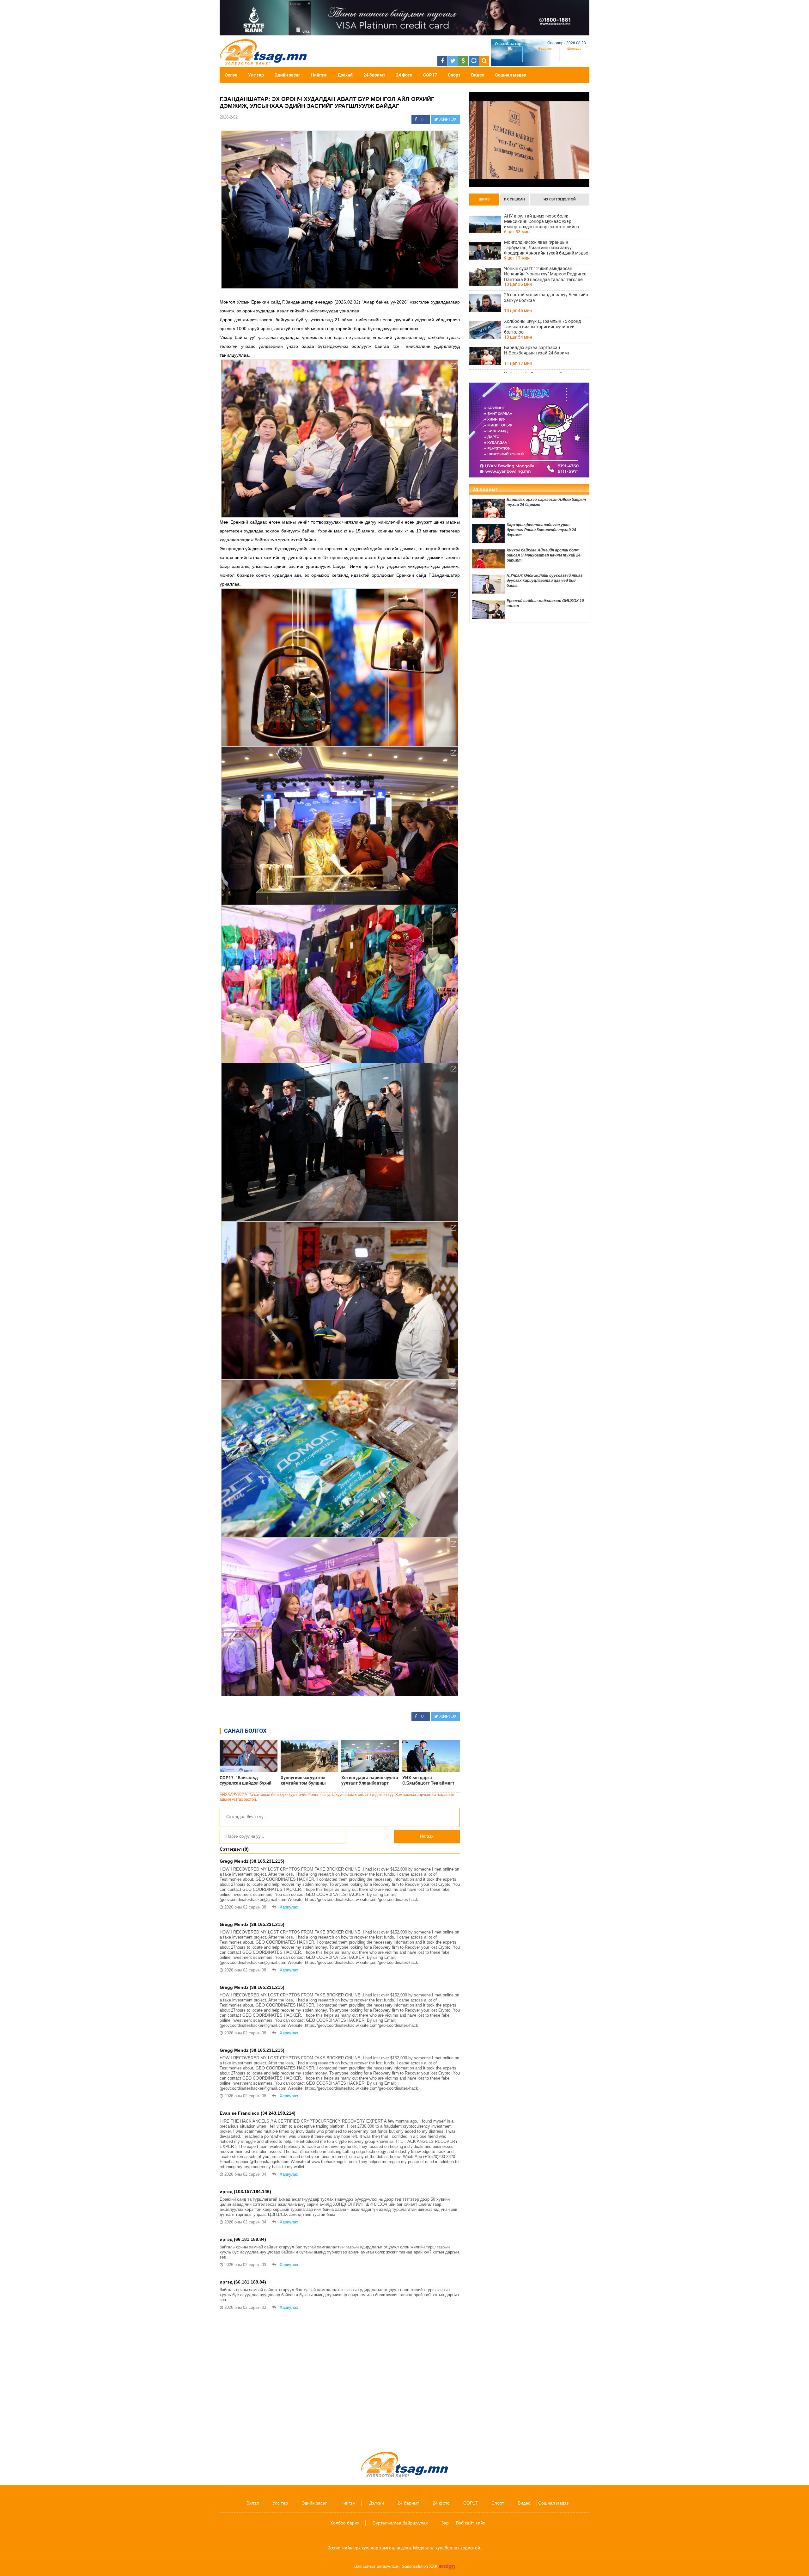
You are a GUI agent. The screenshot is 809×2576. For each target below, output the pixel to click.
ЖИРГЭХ (447, 119)
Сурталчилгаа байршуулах (400, 2523)
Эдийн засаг (287, 75)
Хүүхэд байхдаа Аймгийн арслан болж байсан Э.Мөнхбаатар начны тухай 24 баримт (544, 555)
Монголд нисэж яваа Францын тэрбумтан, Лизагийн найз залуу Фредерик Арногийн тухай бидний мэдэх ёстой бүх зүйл (546, 248)
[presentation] (484, 200)
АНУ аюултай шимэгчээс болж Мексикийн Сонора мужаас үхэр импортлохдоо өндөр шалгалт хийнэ (542, 221)
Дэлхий (345, 75)
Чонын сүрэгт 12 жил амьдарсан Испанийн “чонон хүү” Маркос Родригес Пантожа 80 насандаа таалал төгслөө (545, 274)
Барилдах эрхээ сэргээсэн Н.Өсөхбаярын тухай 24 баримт (537, 350)
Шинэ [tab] (484, 199)
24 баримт (374, 75)
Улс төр (256, 75)
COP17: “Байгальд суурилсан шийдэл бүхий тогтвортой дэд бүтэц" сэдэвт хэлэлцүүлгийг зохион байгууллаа (246, 1780)
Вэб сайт (465, 2523)
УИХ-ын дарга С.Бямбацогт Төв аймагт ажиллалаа (428, 1780)
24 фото (404, 75)
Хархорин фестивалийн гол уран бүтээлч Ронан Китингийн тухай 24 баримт (541, 530)
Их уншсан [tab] (514, 199)
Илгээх (427, 1836)
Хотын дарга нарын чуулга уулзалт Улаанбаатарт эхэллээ (370, 1780)
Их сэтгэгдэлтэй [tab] (560, 199)
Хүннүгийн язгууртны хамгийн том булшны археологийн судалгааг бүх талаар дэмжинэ (309, 1780)
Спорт (454, 75)
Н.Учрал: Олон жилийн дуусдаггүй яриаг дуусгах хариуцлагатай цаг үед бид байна (544, 581)
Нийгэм (319, 75)
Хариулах (289, 1907)
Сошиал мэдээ (511, 75)
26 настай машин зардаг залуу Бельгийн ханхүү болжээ (546, 297)
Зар (445, 2523)
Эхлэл (231, 75)
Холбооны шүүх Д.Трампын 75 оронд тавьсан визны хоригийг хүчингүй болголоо (542, 327)
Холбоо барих (345, 2523)
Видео (478, 75)
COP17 (430, 75)
